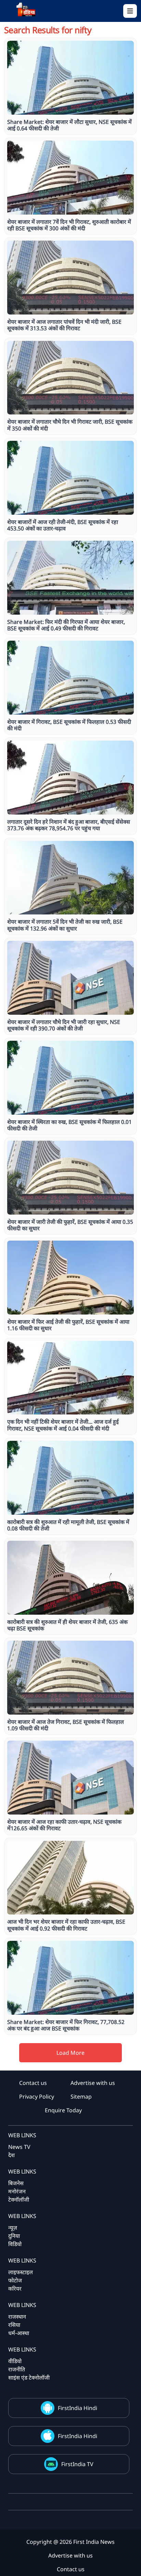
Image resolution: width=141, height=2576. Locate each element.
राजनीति (17, 2369)
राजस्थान (17, 2317)
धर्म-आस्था (19, 2333)
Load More (70, 2053)
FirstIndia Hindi (78, 2408)
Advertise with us (93, 2083)
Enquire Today (63, 2110)
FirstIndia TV (77, 2464)
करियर (15, 2289)
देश (11, 2155)
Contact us (33, 2083)
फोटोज (15, 2280)
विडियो (15, 2244)
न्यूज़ (13, 2228)
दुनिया (14, 2236)
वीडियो (15, 2361)
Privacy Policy (37, 2097)
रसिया (14, 2325)
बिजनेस (16, 2183)
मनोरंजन (17, 2191)
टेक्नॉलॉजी (19, 2200)
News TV (19, 2147)
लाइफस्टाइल (21, 2272)
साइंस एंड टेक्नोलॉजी (29, 2378)
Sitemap (81, 2097)
